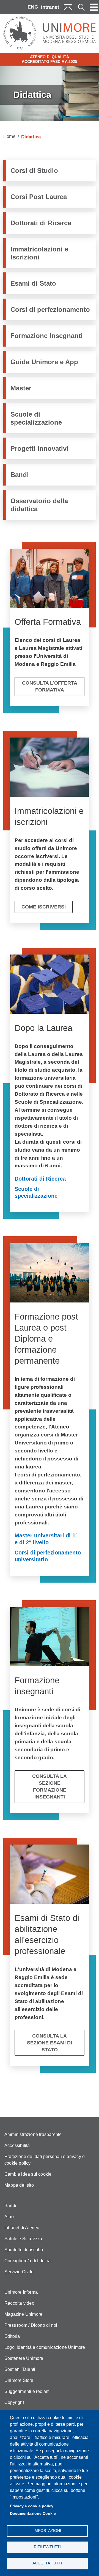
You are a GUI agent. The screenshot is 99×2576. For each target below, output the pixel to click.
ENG (33, 7)
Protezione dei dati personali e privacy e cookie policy (45, 2160)
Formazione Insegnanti (47, 336)
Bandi (20, 475)
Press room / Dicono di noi (31, 2325)
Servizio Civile (19, 2272)
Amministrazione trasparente (33, 2134)
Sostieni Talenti (20, 2369)
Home (9, 136)
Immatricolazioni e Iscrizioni (39, 253)
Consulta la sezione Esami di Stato (50, 2043)
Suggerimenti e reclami (28, 2391)
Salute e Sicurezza (23, 2239)
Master (21, 388)
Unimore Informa (21, 2292)
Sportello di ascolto (24, 2250)
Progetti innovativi (39, 448)
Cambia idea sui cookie (28, 2174)
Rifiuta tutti (47, 2547)
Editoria (12, 2336)
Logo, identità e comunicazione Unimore (45, 2347)
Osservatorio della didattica (39, 505)
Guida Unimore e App (44, 362)
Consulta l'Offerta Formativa (50, 686)
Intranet (50, 7)
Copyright (14, 2402)
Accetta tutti (47, 2563)
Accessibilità (17, 2145)
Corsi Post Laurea (39, 197)
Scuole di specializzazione (36, 418)
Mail (68, 7)
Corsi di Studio (34, 171)
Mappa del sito (19, 2185)
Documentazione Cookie (33, 2514)
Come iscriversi (44, 907)
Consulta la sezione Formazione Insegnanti (50, 1786)
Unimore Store (19, 2380)
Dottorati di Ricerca (41, 223)
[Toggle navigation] (94, 7)
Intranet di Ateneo (22, 2228)
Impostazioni (47, 2531)
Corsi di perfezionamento (50, 309)
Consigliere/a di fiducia (28, 2261)
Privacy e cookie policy (32, 2506)
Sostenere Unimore (24, 2358)
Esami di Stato (33, 283)
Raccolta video (19, 2303)
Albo (9, 2217)
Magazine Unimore (23, 2314)
